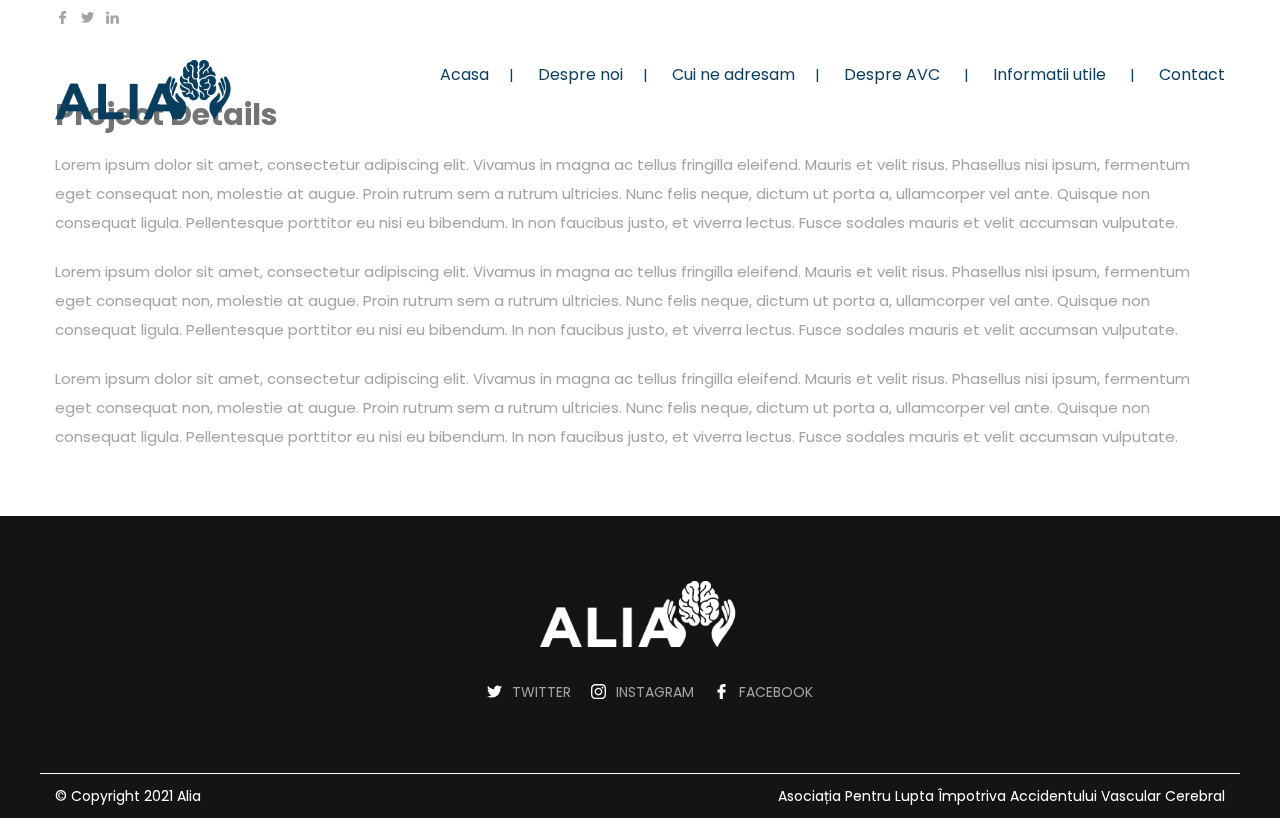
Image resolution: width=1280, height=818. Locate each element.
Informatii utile (1049, 74)
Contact (1192, 74)
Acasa (464, 74)
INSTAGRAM (655, 692)
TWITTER (541, 692)
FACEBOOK (776, 692)
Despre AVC (892, 74)
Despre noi (580, 74)
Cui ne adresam (733, 74)
